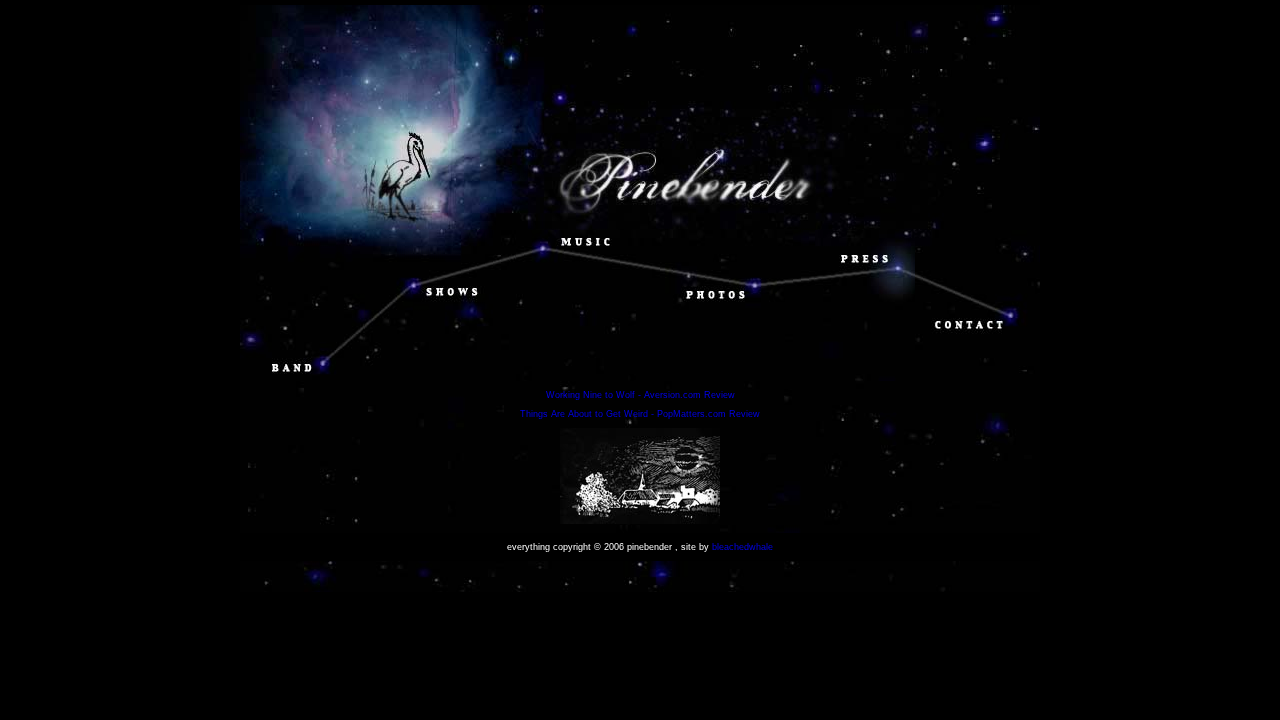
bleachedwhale (742, 547)
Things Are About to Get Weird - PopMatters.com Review (640, 414)
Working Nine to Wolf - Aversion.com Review (640, 395)
